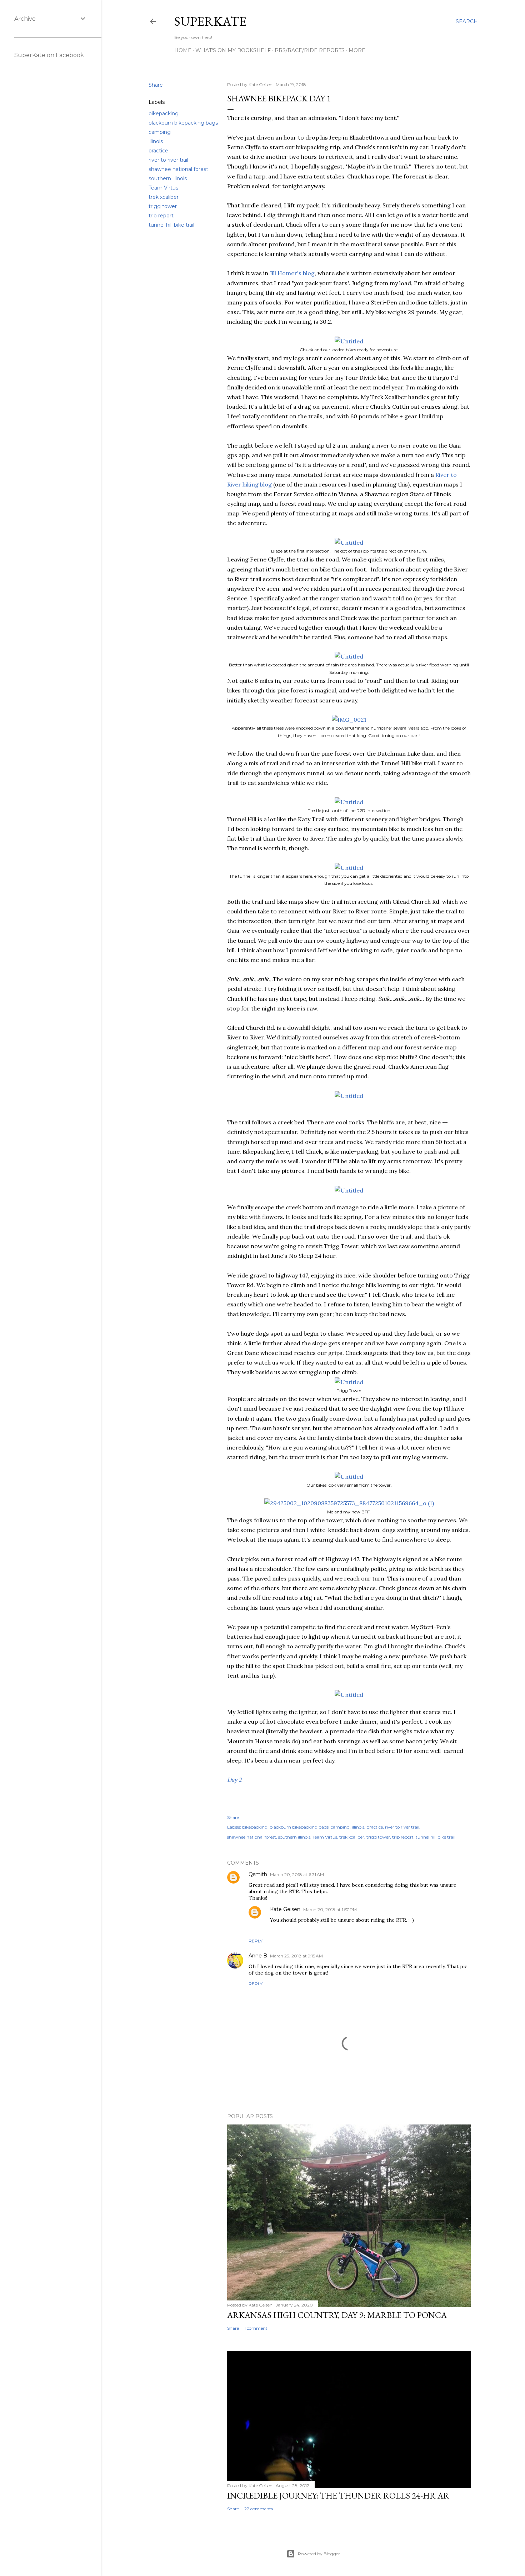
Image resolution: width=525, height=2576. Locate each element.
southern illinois (168, 178)
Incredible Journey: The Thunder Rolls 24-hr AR (338, 2496)
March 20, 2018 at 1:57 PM (330, 1909)
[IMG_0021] (349, 720)
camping (160, 132)
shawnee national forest (178, 169)
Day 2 (234, 1780)
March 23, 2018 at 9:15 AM (296, 1956)
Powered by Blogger (319, 2554)
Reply (256, 1941)
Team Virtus (163, 188)
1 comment (256, 2328)
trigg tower (163, 206)
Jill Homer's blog (292, 273)
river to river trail (168, 160)
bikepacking (164, 114)
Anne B (258, 1956)
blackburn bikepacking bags (183, 123)
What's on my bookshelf (233, 50)
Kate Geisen (285, 1909)
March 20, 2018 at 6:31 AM (297, 1874)
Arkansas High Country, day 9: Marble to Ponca (337, 2315)
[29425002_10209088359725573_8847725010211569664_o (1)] (349, 1503)
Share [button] (156, 85)
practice (158, 151)
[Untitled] (349, 341)
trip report (161, 216)
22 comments (259, 2509)
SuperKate (210, 21)
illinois (156, 141)
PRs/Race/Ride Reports (310, 50)
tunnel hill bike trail (171, 225)
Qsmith (258, 1874)
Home (183, 50)
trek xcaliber (164, 197)
